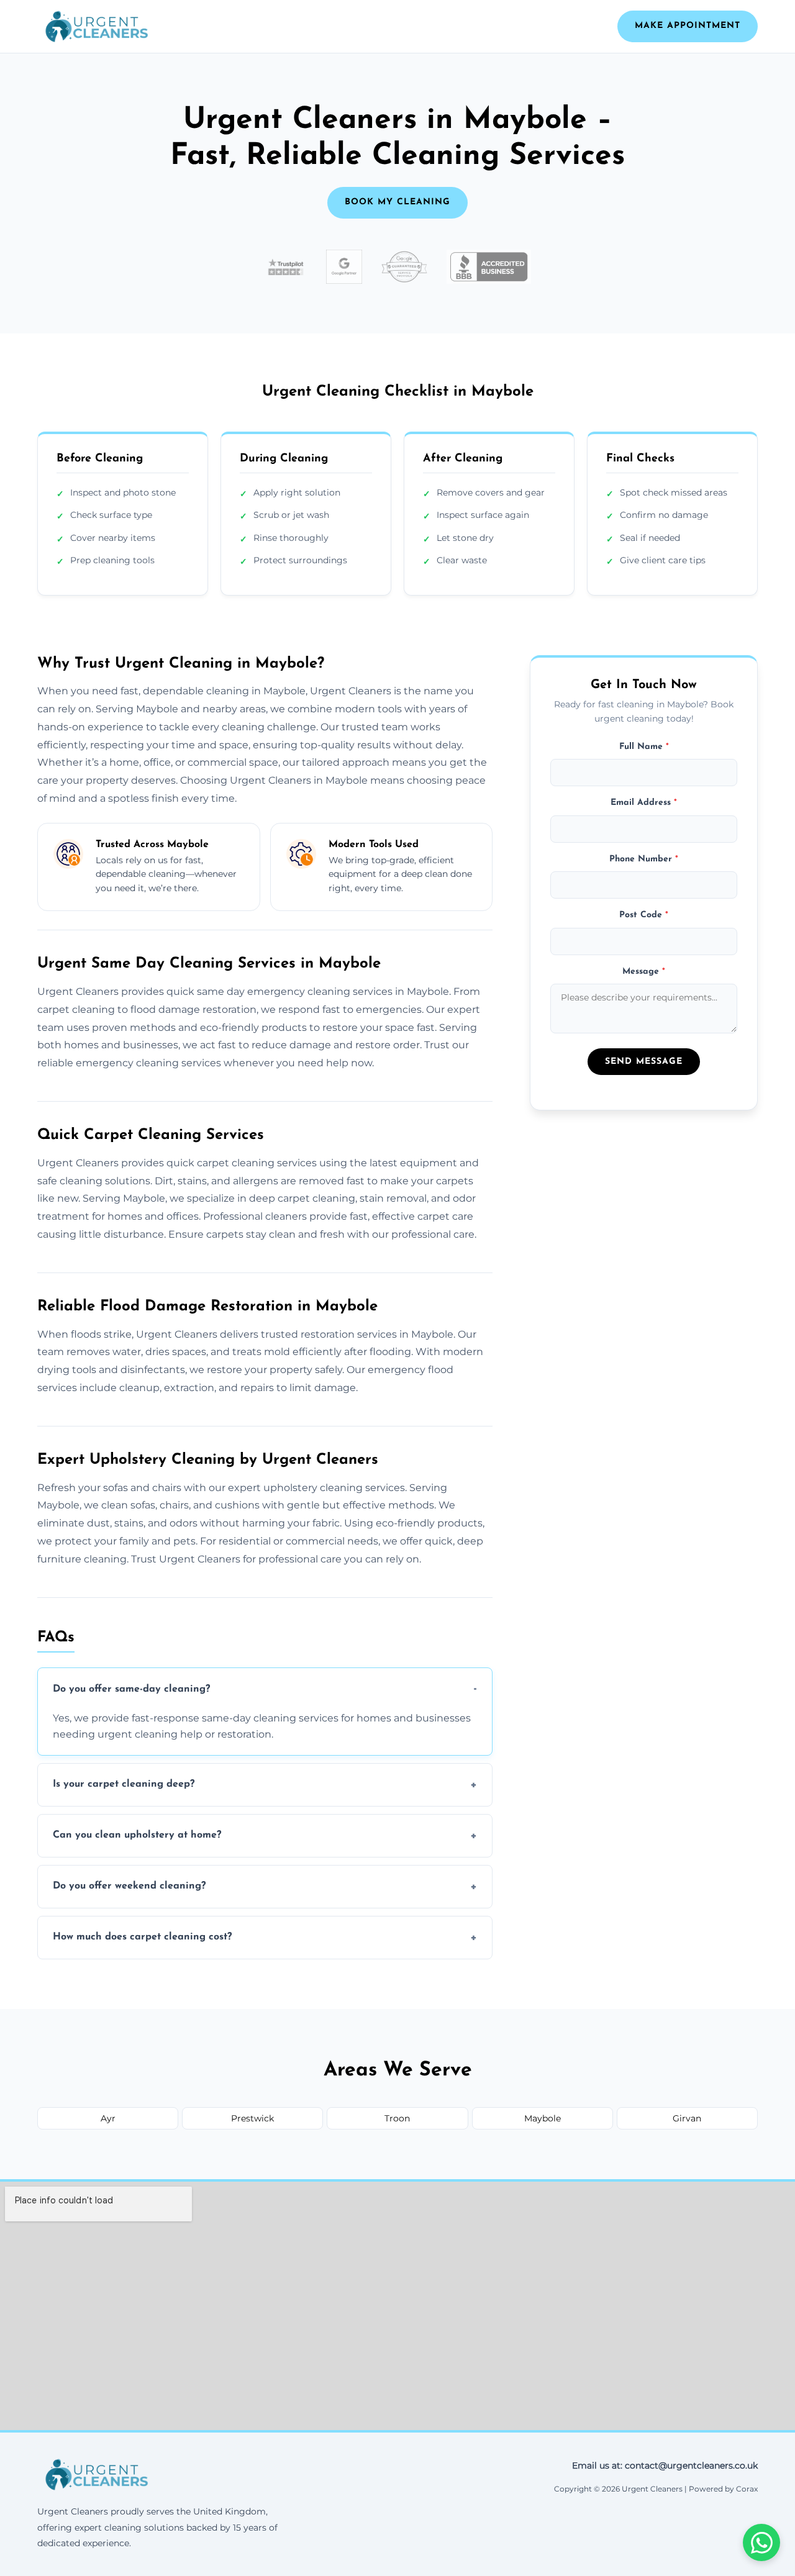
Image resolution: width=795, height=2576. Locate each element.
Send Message (644, 1061)
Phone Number (644, 859)
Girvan (687, 2118)
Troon (397, 2118)
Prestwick (252, 2118)
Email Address (644, 803)
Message (644, 971)
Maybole (543, 2118)
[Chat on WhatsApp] (761, 2542)
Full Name (644, 746)
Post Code (644, 914)
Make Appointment (688, 26)
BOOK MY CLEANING (397, 202)
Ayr (108, 2118)
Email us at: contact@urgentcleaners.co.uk (665, 2465)
